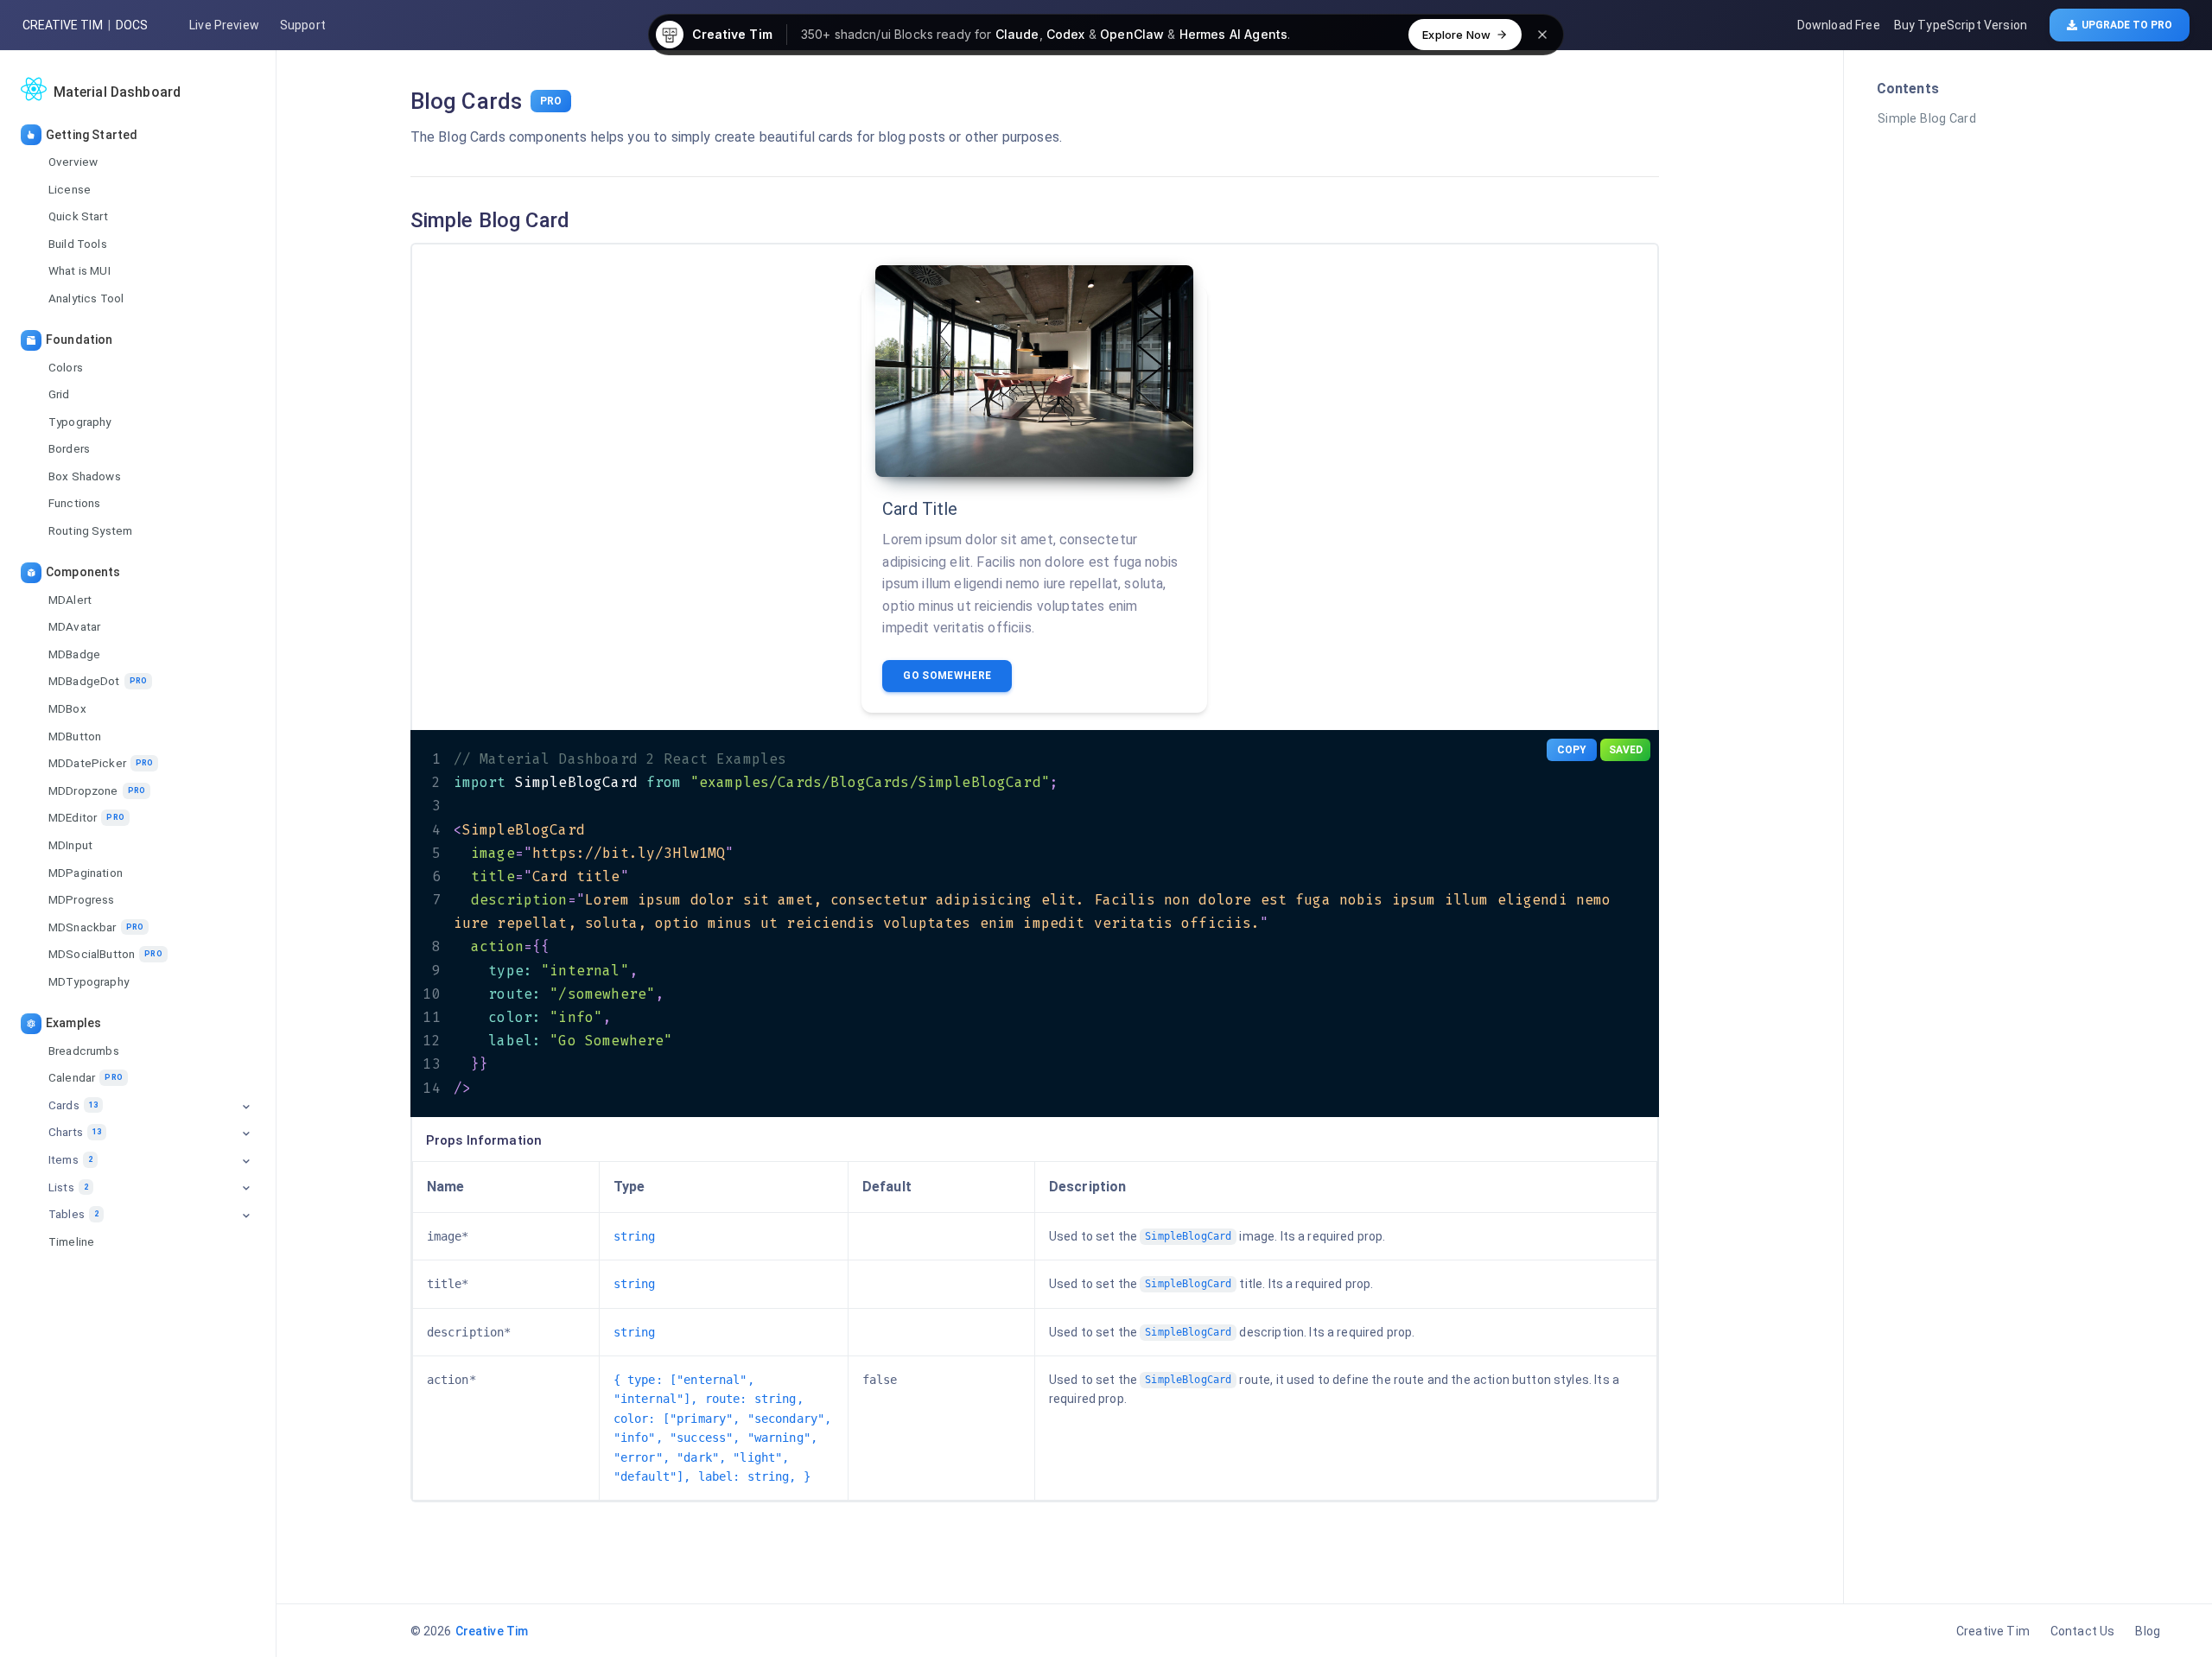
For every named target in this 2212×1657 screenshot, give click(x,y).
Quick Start (78, 216)
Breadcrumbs (84, 1050)
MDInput (70, 845)
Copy (1572, 750)
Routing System (90, 530)
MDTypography (89, 981)
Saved (1626, 750)
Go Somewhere (947, 676)
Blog (2148, 1631)
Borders (69, 448)
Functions (74, 503)
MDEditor (86, 817)
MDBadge (74, 654)
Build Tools (78, 244)
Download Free (1839, 25)
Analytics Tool (86, 298)
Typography (80, 422)
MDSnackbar (96, 927)
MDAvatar (74, 626)
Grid (59, 394)
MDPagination (86, 872)
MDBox (67, 708)
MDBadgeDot (98, 681)
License (70, 188)
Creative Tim (63, 25)
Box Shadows (85, 476)
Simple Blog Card (1926, 119)
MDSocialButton (105, 954)
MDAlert (70, 599)
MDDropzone (97, 790)
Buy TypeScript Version (1961, 25)
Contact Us (2083, 1631)
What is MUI (79, 270)
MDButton (75, 735)
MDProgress (82, 899)
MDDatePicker (101, 763)
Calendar (86, 1077)
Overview (73, 162)
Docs (132, 25)
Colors (66, 366)
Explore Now (1456, 35)
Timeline (71, 1241)
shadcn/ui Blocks (884, 34)
